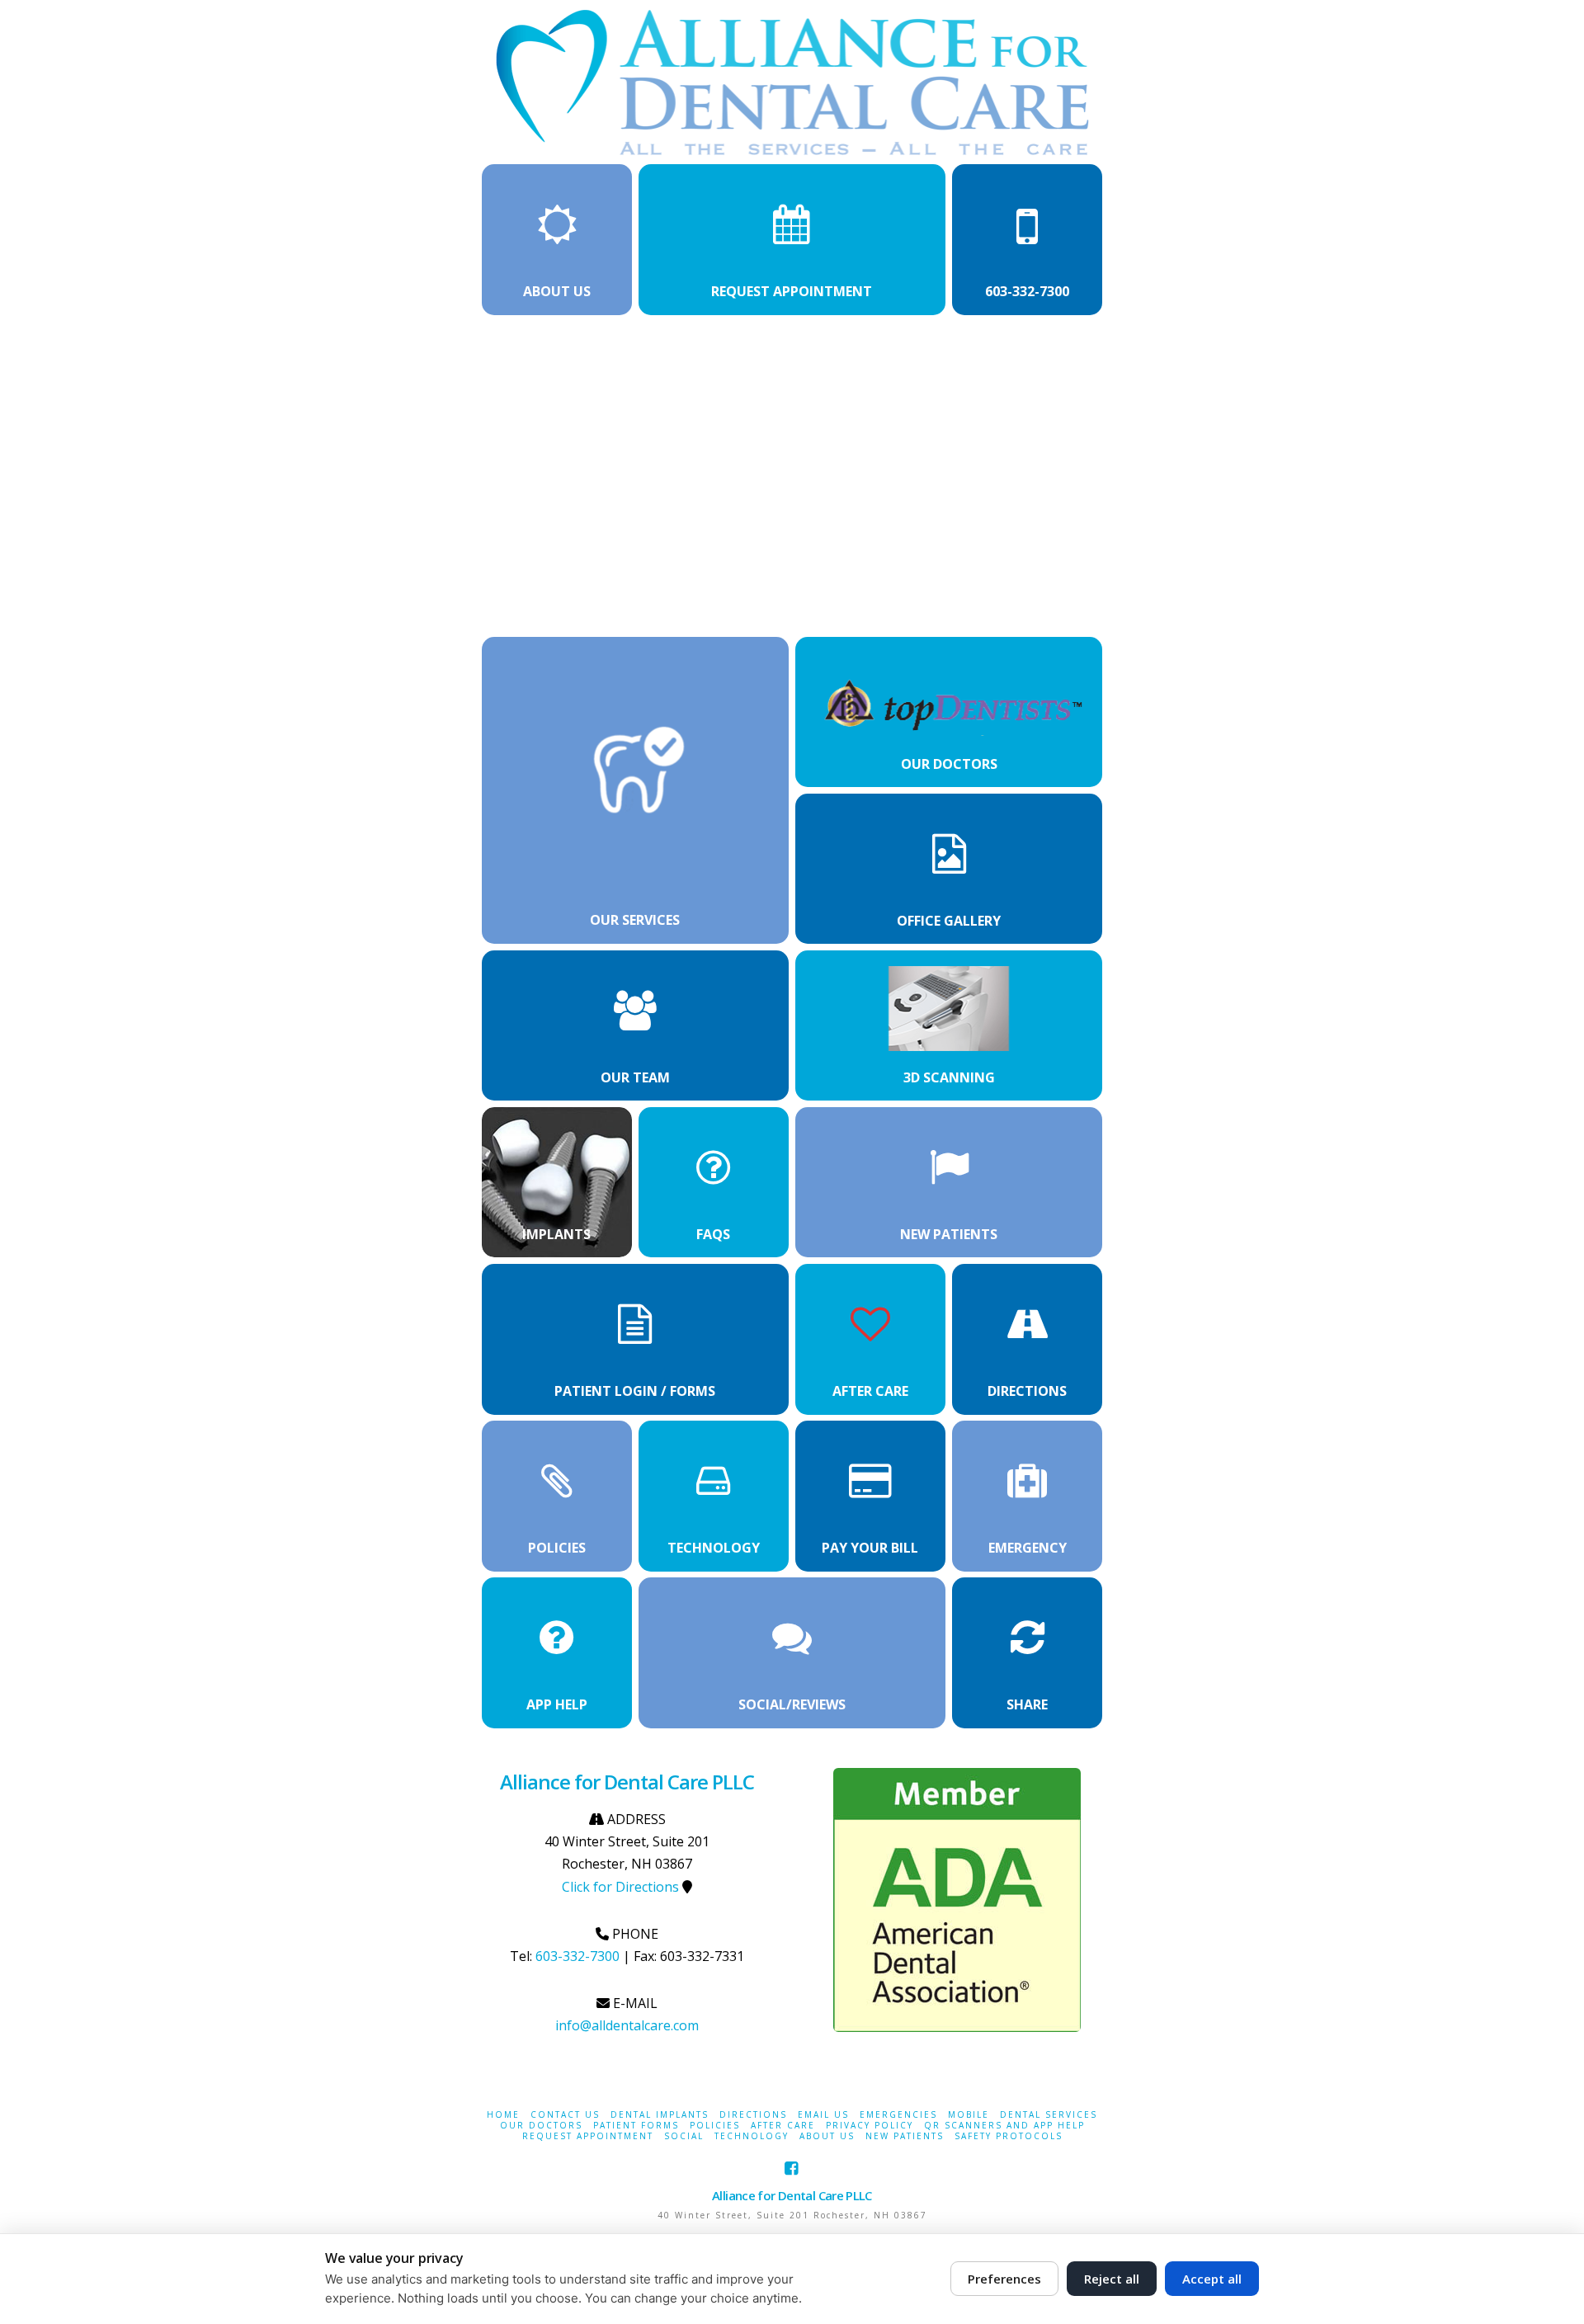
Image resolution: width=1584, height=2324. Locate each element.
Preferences (1004, 2279)
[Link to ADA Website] (957, 1900)
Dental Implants (660, 2115)
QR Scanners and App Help (1004, 2126)
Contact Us (565, 2115)
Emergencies (898, 2115)
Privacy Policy (870, 2126)
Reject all (1112, 2279)
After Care (783, 2126)
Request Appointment (588, 2136)
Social (684, 2136)
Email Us (823, 2115)
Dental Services (1049, 2115)
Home (503, 2115)
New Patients (905, 2136)
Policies (715, 2126)
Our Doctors (541, 2126)
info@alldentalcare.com (627, 2025)
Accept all (1212, 2279)
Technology (752, 2136)
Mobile (969, 2115)
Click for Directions (620, 1887)
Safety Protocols (1009, 2136)
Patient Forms (636, 2126)
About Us (827, 2136)
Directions (753, 2115)
